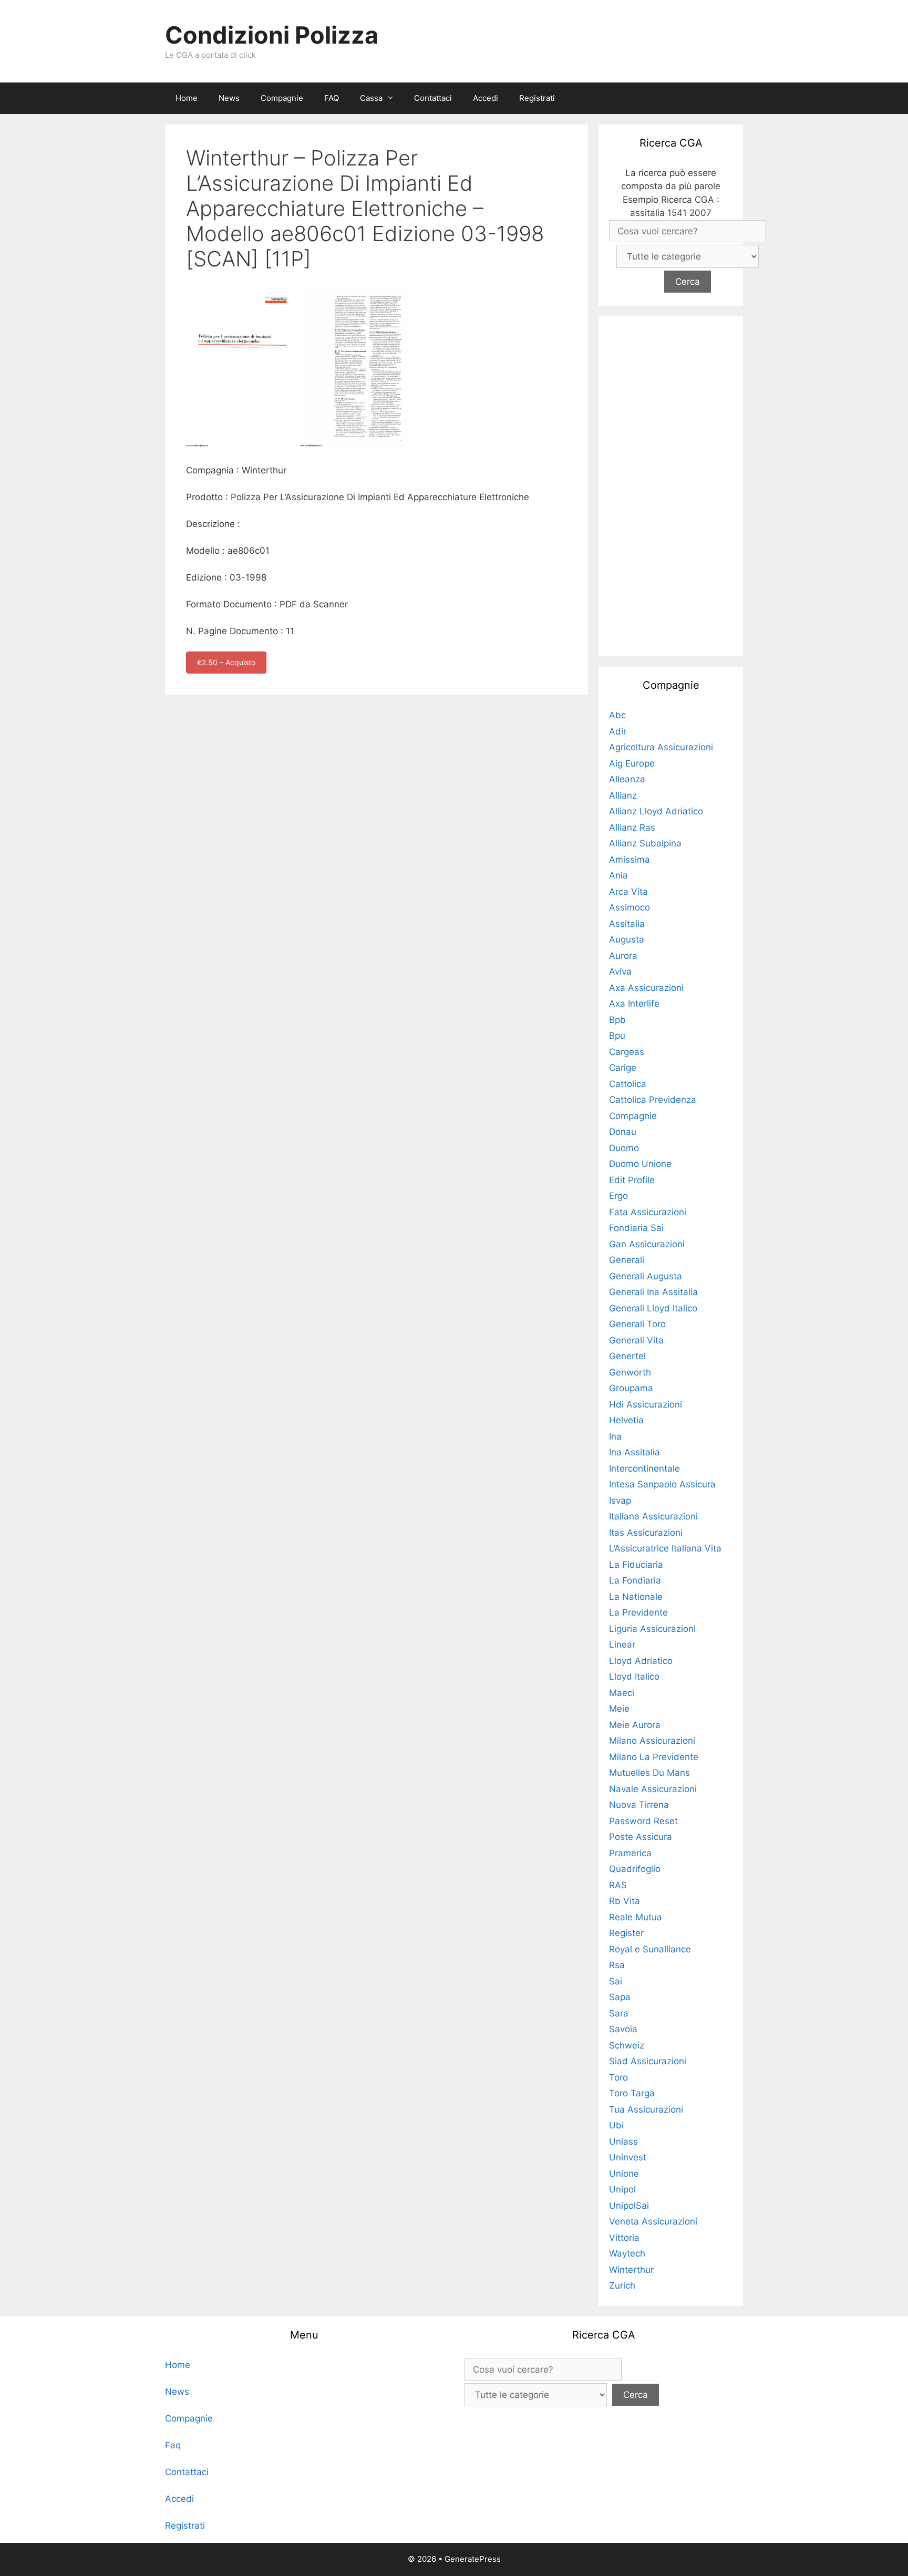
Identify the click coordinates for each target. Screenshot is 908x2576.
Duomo (624, 1148)
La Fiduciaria (636, 1565)
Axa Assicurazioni (646, 988)
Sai (616, 1981)
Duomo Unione (640, 1164)
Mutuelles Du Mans (649, 1773)
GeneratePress (473, 2559)
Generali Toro (637, 1324)
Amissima (630, 860)
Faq (173, 2445)
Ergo (618, 1196)
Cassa (371, 98)
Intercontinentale (644, 1468)
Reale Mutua (636, 1917)
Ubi (616, 2125)
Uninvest (628, 2157)
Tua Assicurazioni (646, 2109)
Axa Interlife (634, 1003)
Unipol (622, 2189)
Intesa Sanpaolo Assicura (662, 1484)
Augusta (627, 939)
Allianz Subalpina (645, 843)
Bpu (617, 1036)
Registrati (537, 98)
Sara (619, 2013)
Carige (623, 1068)
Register (626, 1933)
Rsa (617, 1965)
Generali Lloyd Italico (653, 1308)
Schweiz (627, 2045)
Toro (618, 2077)
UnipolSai (629, 2206)
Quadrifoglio (635, 1869)
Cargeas (627, 1052)
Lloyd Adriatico (641, 1661)
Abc (617, 715)
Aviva (620, 971)
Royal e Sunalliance (650, 1949)
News (229, 98)
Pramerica (630, 1853)
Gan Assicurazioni (647, 1244)
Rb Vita (625, 1901)
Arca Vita (628, 892)
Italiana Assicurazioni (653, 1516)
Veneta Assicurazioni (653, 2221)
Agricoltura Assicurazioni (661, 747)
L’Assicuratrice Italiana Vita (665, 1548)
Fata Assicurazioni (648, 1212)
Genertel (627, 1356)
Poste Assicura (641, 1837)
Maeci (622, 1693)
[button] (393, 98)
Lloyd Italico (634, 1677)
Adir (618, 731)
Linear (622, 1644)
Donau (623, 1132)
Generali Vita (636, 1340)
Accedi (486, 98)
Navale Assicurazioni (653, 1789)
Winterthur (631, 2270)
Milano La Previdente (654, 1757)
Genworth (630, 1372)
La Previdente (638, 1612)
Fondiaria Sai (636, 1228)
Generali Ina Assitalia (653, 1292)
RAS (618, 1885)
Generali (627, 1260)
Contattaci (433, 98)
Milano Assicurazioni (652, 1741)
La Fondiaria (635, 1580)
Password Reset (643, 1821)
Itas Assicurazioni (646, 1533)
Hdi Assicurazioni (646, 1404)
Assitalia (627, 924)
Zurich (622, 2285)
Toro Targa (632, 2093)
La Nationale (636, 1597)
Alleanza (627, 779)
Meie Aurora (635, 1725)
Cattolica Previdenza (653, 1100)
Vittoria (624, 2238)
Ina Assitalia (634, 1452)
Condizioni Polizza (272, 35)
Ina (615, 1436)
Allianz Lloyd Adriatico (656, 811)
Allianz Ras (632, 827)
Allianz (623, 795)
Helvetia (626, 1420)
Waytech (627, 2253)
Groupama (631, 1388)
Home (187, 98)
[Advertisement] (671, 484)
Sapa (620, 1997)
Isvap (620, 1501)
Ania (618, 875)
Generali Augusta (646, 1276)
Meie (619, 1709)
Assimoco (630, 907)
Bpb (617, 1020)
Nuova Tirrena (639, 1805)
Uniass (623, 2142)
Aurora (623, 956)
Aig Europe (632, 763)
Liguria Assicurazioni (652, 1629)
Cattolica (628, 1084)
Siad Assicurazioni (648, 2061)
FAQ (332, 98)
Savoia (623, 2029)
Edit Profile (632, 1180)
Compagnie (282, 98)
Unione (624, 2174)
